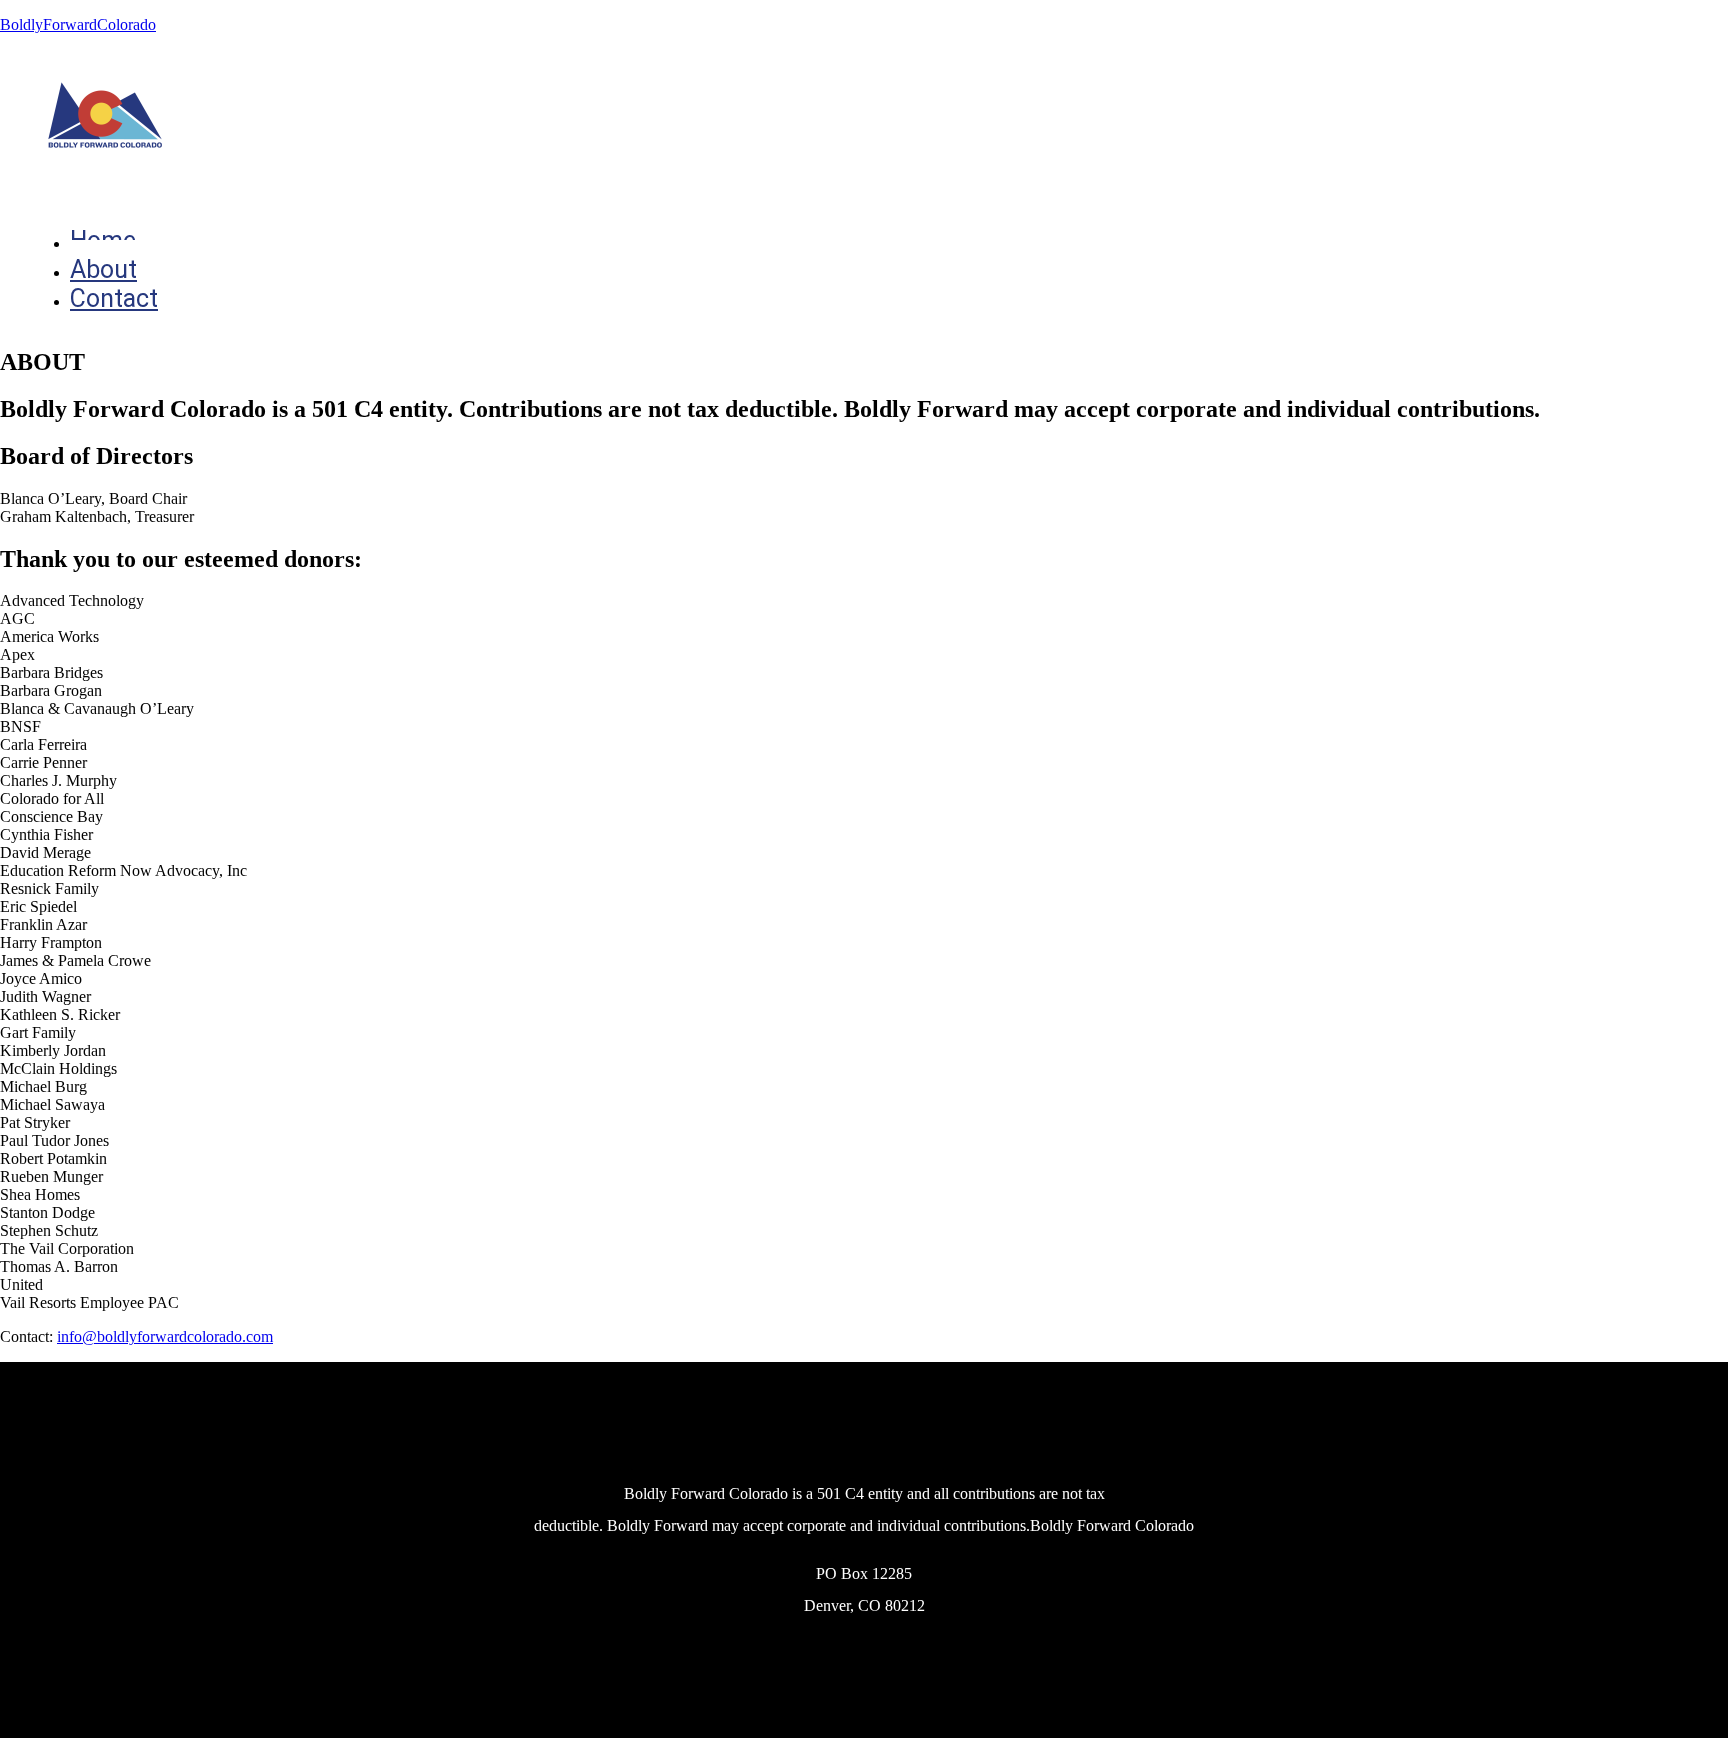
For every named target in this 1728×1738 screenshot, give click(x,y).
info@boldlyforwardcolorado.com (165, 1336)
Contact (114, 298)
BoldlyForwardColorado (78, 24)
